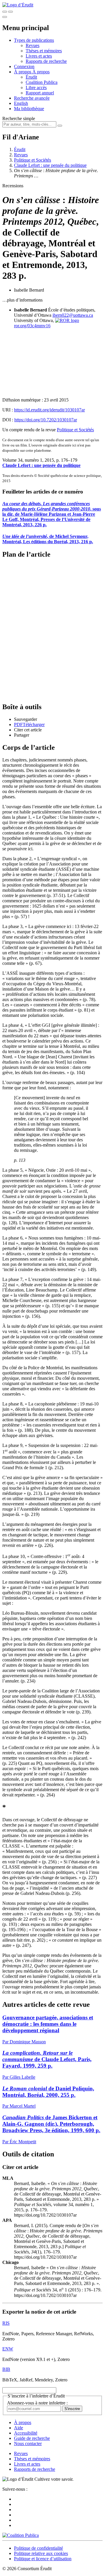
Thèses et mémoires (44, 51)
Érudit (31, 77)
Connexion (24, 66)
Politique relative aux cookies (41, 2553)
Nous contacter (28, 2443)
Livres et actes (39, 56)
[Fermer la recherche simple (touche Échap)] (10, 12)
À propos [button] (23, 72)
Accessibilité (26, 2433)
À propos (41, 72)
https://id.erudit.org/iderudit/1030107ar (49, 410)
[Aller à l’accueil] (18, 5)
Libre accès (36, 88)
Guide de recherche (32, 2438)
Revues (33, 45)
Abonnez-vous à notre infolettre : (37, 2403)
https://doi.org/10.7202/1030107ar (46, 420)
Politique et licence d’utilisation (43, 2559)
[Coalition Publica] (21, 2535)
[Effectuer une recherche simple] (5, 12)
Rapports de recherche (46, 61)
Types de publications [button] (34, 40)
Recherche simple (19, 118)
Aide (19, 2428)
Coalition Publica (42, 82)
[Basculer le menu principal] (5, 17)
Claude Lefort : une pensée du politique (50, 165)
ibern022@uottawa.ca (73, 315)
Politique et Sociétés (33, 160)
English (21, 103)
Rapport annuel (40, 93)
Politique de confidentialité (38, 2548)
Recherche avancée (32, 98)
